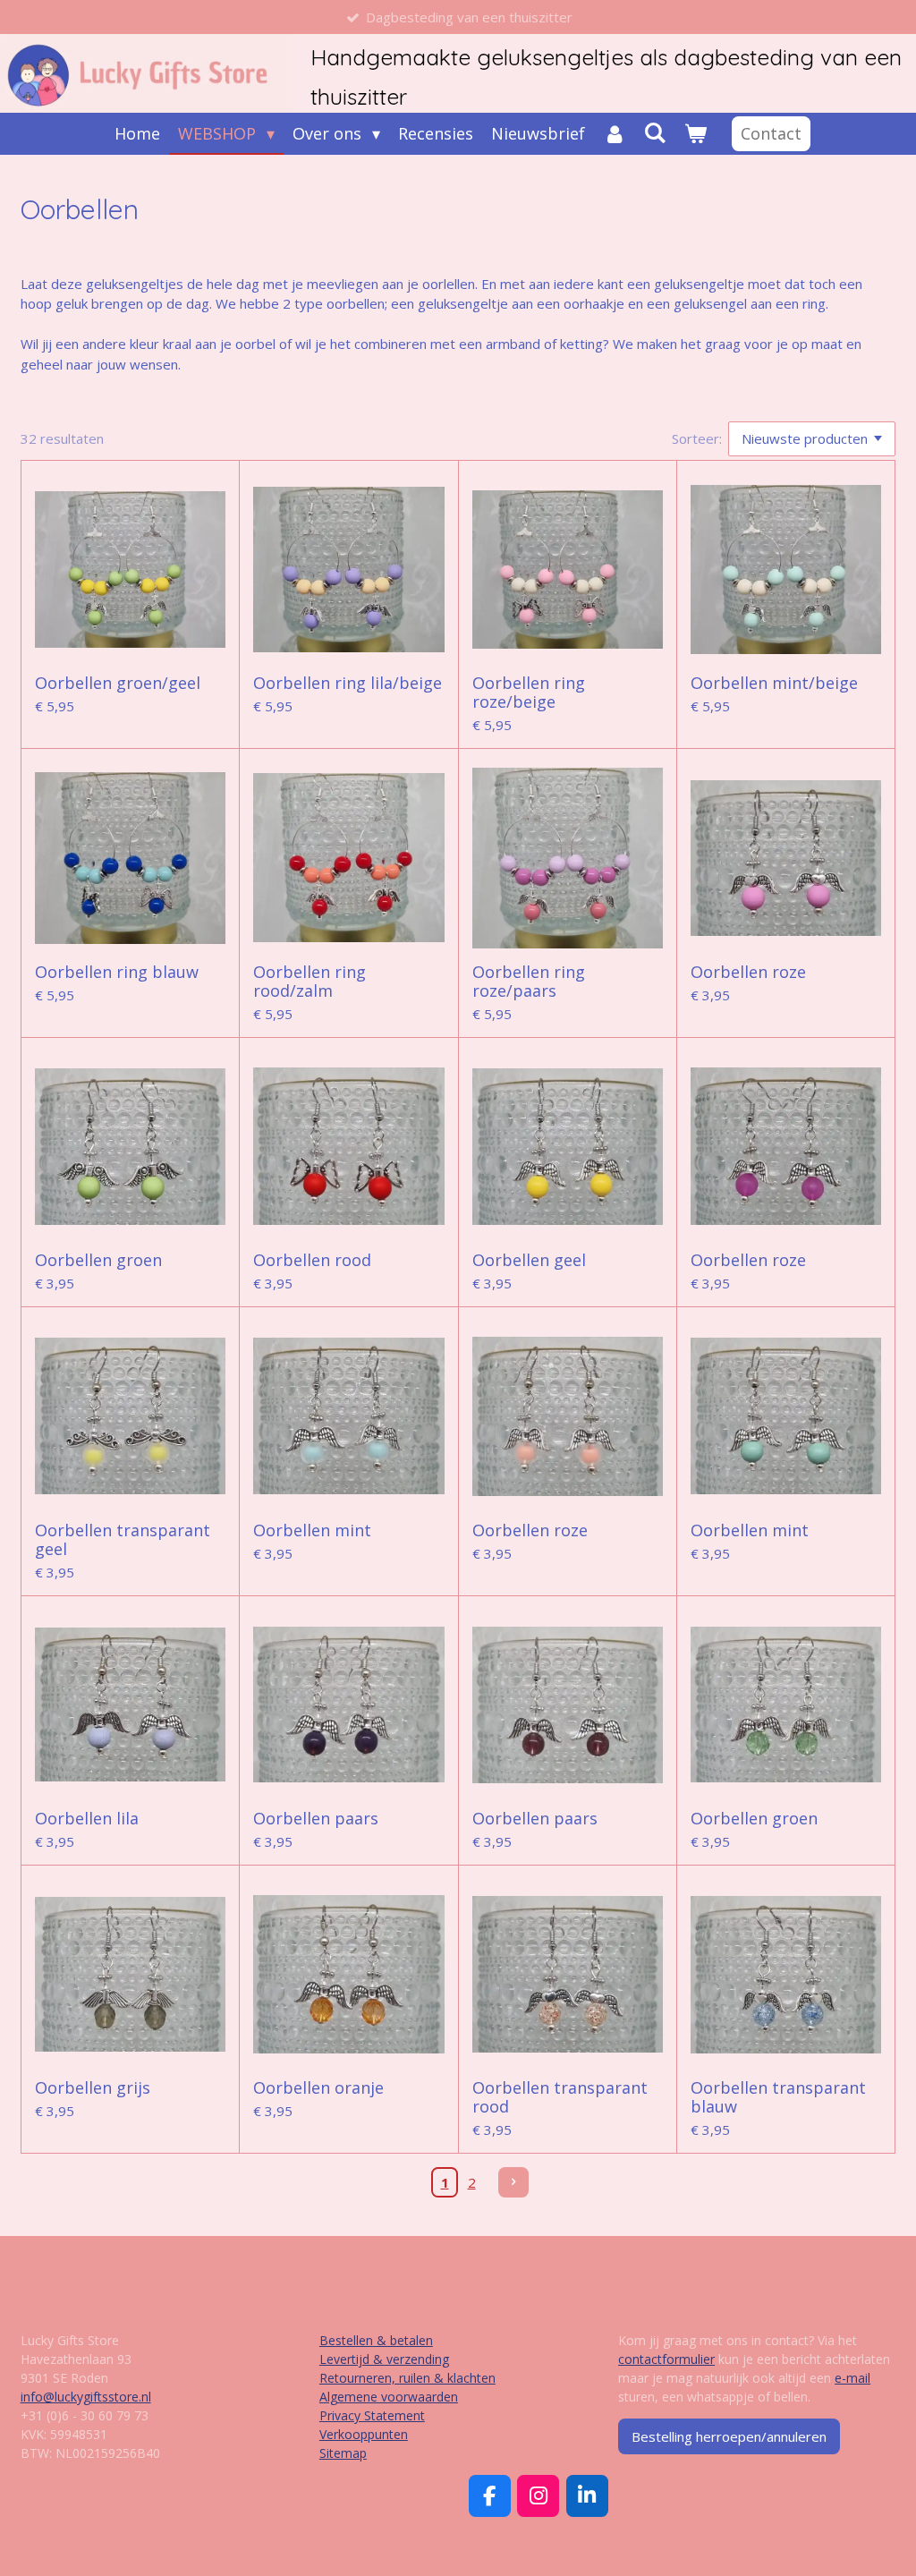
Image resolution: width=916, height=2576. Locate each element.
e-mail (852, 2378)
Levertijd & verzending (384, 2359)
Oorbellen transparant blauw (778, 2097)
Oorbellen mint (312, 1530)
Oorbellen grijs (93, 2088)
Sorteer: (697, 438)
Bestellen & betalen (376, 2340)
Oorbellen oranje (318, 2088)
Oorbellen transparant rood (560, 2097)
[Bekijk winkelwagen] (695, 134)
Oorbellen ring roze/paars (529, 982)
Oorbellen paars (316, 1819)
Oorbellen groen (98, 1260)
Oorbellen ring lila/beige (348, 683)
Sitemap (343, 2453)
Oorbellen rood (312, 1260)
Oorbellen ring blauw (117, 972)
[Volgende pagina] (513, 2182)
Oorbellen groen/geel (118, 683)
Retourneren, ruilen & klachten (407, 2378)
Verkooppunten (364, 2434)
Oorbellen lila (87, 1819)
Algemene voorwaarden (389, 2397)
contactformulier (666, 2359)
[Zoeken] (655, 132)
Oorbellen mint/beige (774, 683)
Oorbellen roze (748, 972)
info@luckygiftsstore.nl (86, 2397)
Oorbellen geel (529, 1260)
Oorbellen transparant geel (123, 1540)
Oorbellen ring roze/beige (529, 693)
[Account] (614, 134)
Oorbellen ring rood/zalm (310, 982)
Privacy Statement (372, 2415)
